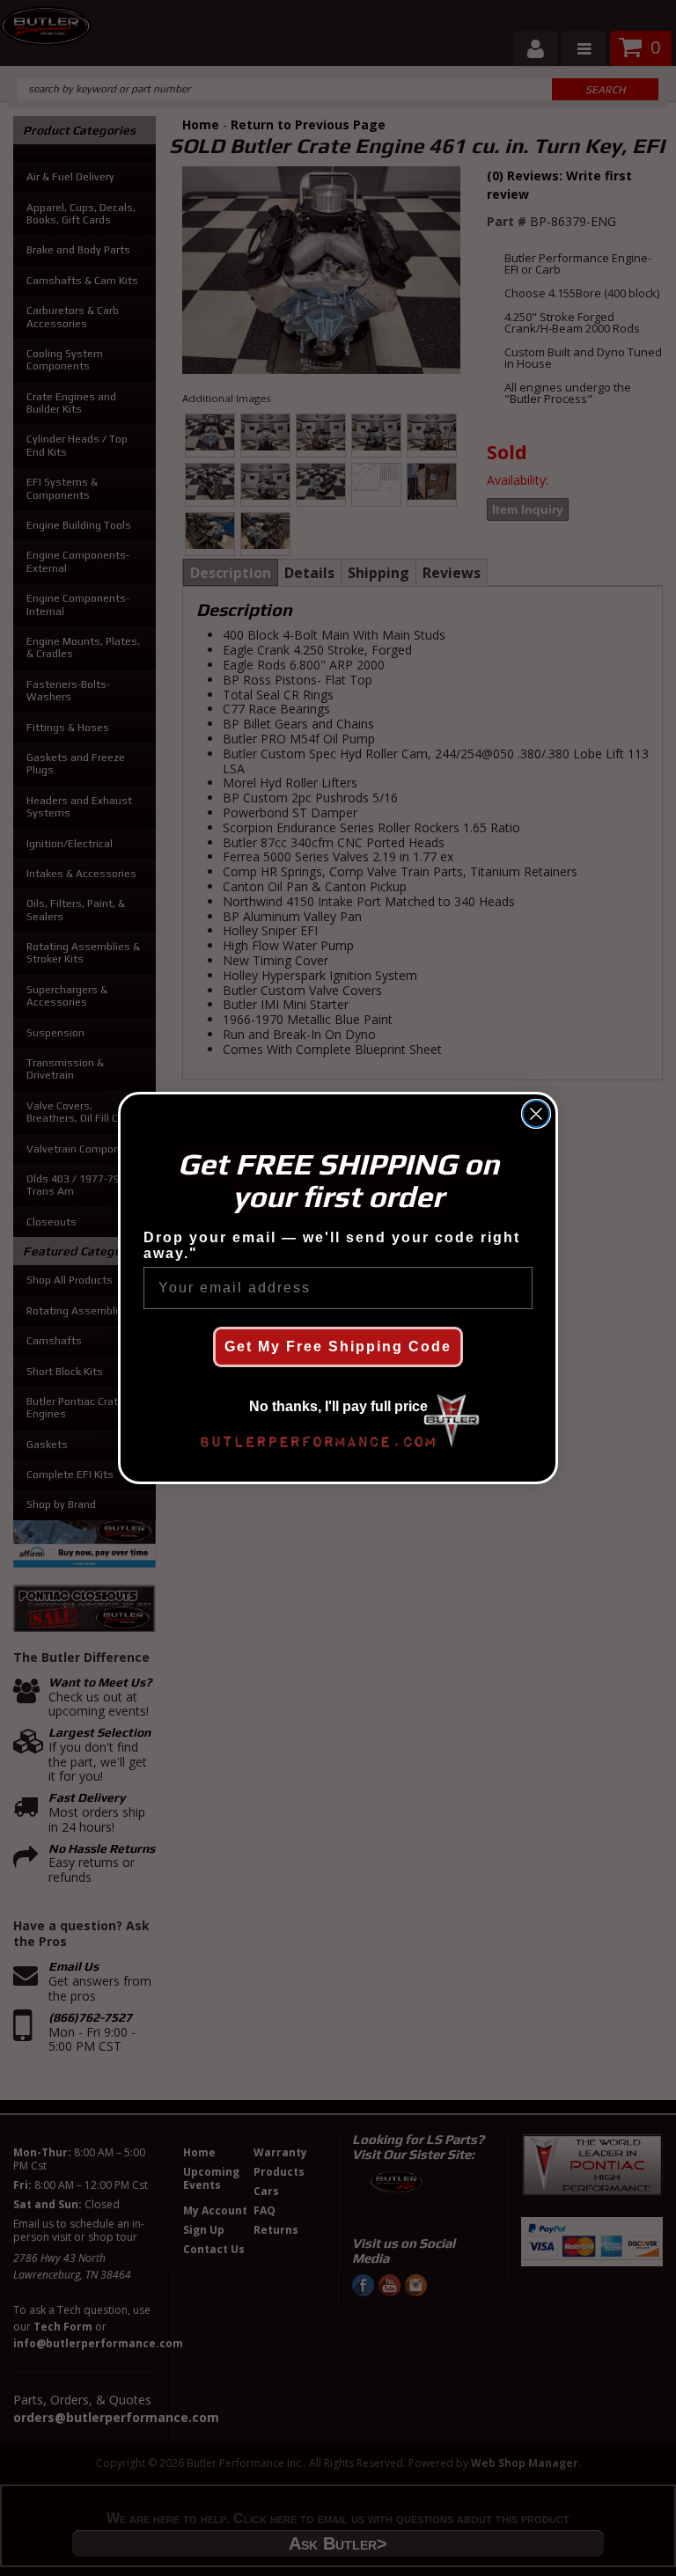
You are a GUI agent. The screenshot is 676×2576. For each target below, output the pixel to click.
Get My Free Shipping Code (338, 1347)
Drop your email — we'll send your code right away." (332, 1245)
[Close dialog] (536, 1114)
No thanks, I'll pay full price (338, 1406)
